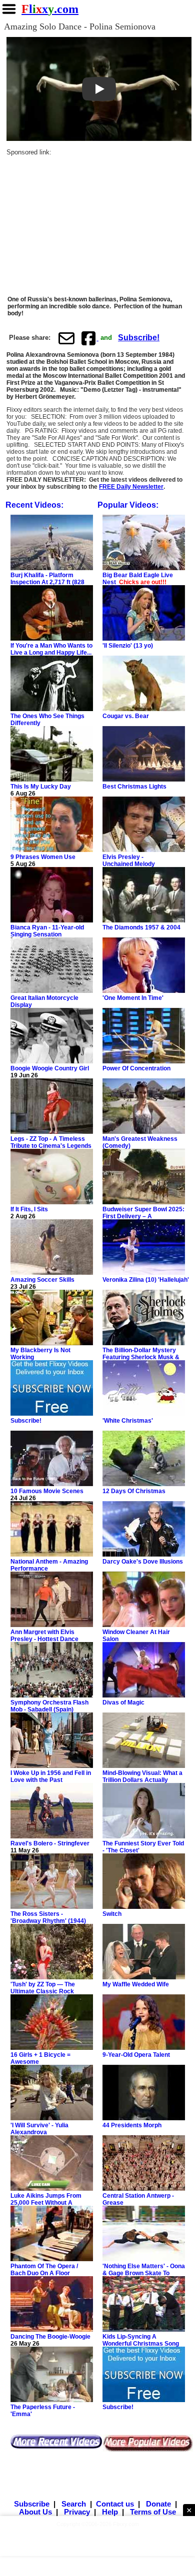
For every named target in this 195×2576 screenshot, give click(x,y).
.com (50, 9)
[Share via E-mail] (66, 338)
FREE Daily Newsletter (131, 487)
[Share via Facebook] (89, 338)
